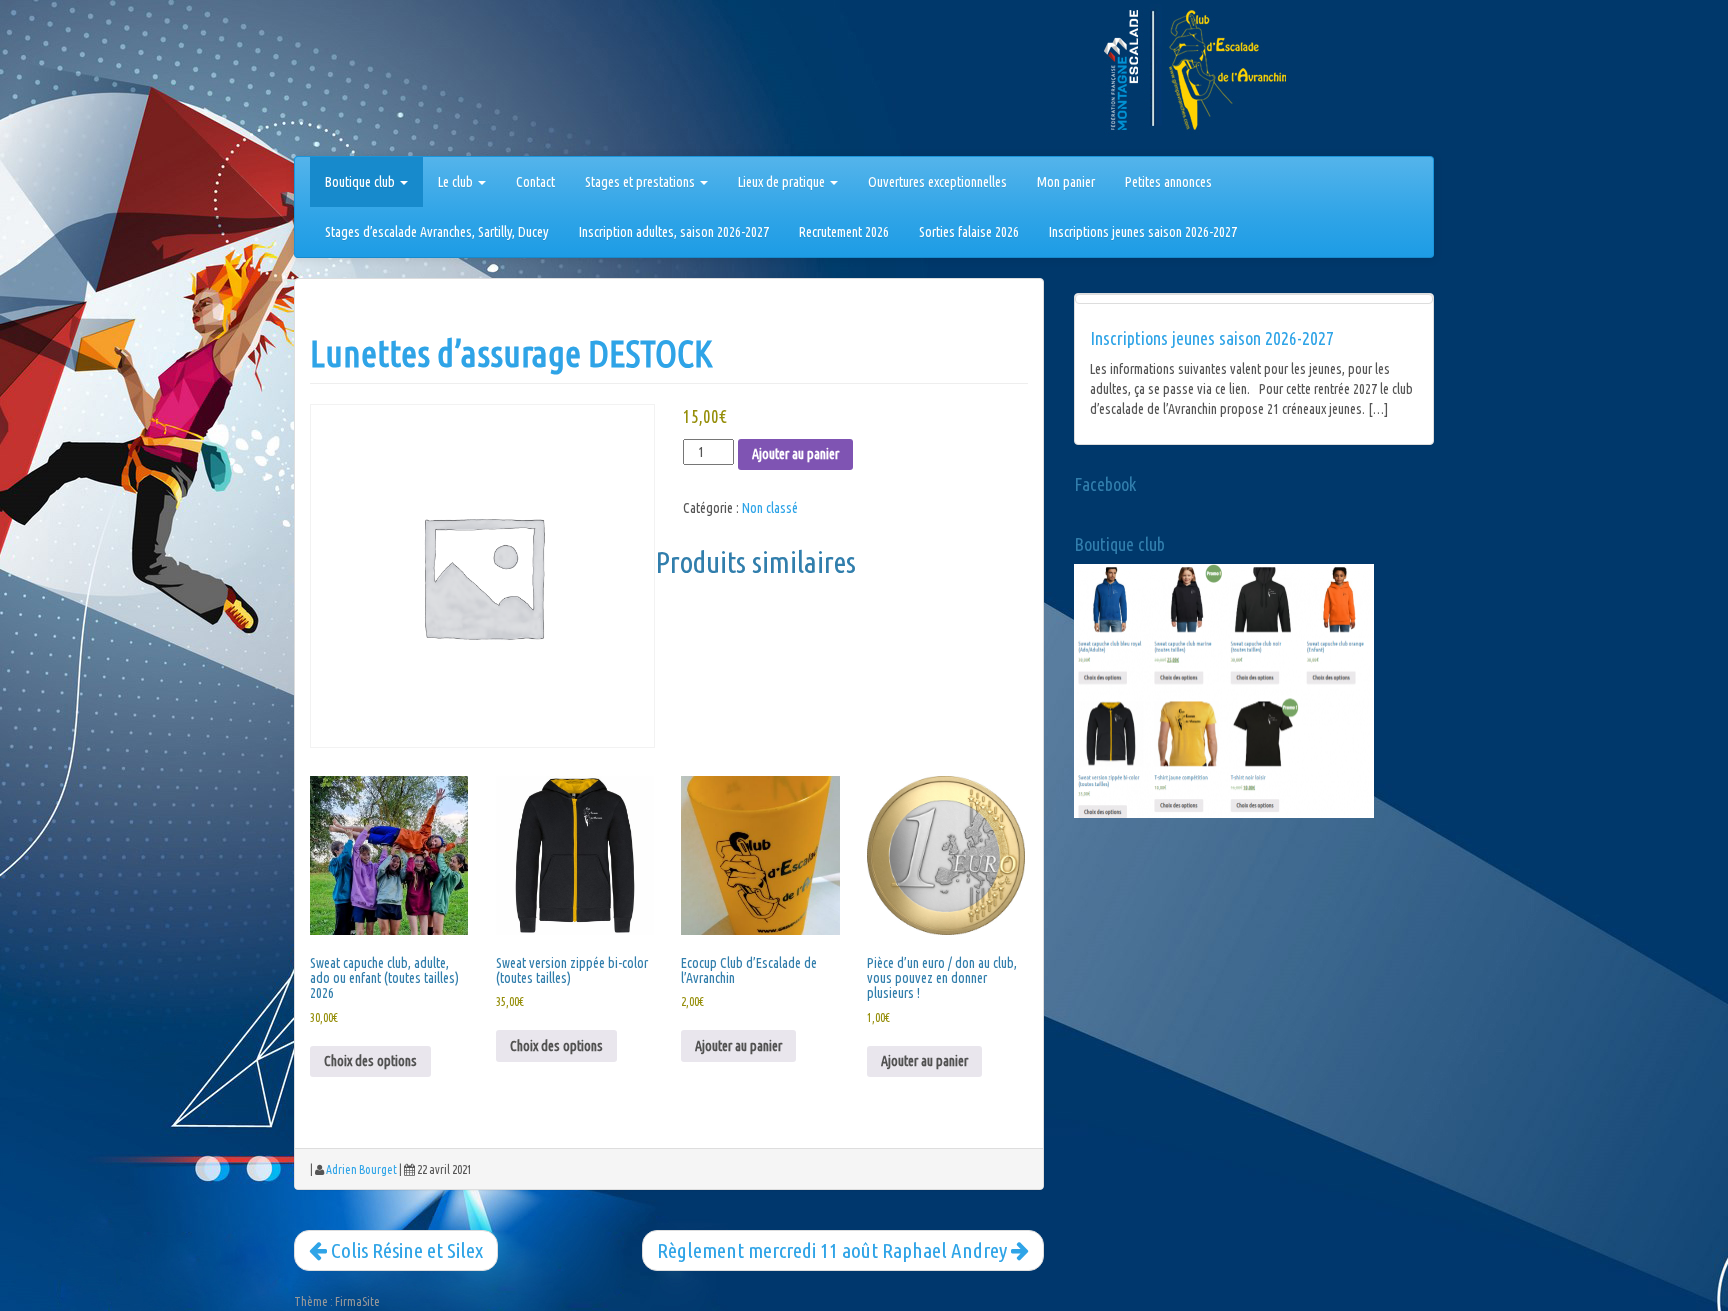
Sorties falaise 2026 (969, 232)
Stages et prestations (641, 182)
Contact (535, 182)
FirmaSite (357, 1301)
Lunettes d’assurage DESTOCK (511, 353)
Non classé (770, 508)
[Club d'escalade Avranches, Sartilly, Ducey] (369, 82)
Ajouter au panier (795, 454)
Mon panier (1066, 182)
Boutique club (361, 182)
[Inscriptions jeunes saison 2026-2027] (1254, 299)
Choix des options (370, 1061)
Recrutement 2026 (844, 232)
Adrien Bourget (361, 1169)
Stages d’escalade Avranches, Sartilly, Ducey (437, 232)
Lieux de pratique (783, 182)
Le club (457, 182)
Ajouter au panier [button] (738, 1046)
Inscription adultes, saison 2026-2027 (674, 232)
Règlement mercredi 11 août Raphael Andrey (834, 1250)
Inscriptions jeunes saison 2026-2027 (1143, 232)
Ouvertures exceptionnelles (937, 182)
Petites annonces (1168, 182)
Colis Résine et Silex (405, 1250)
